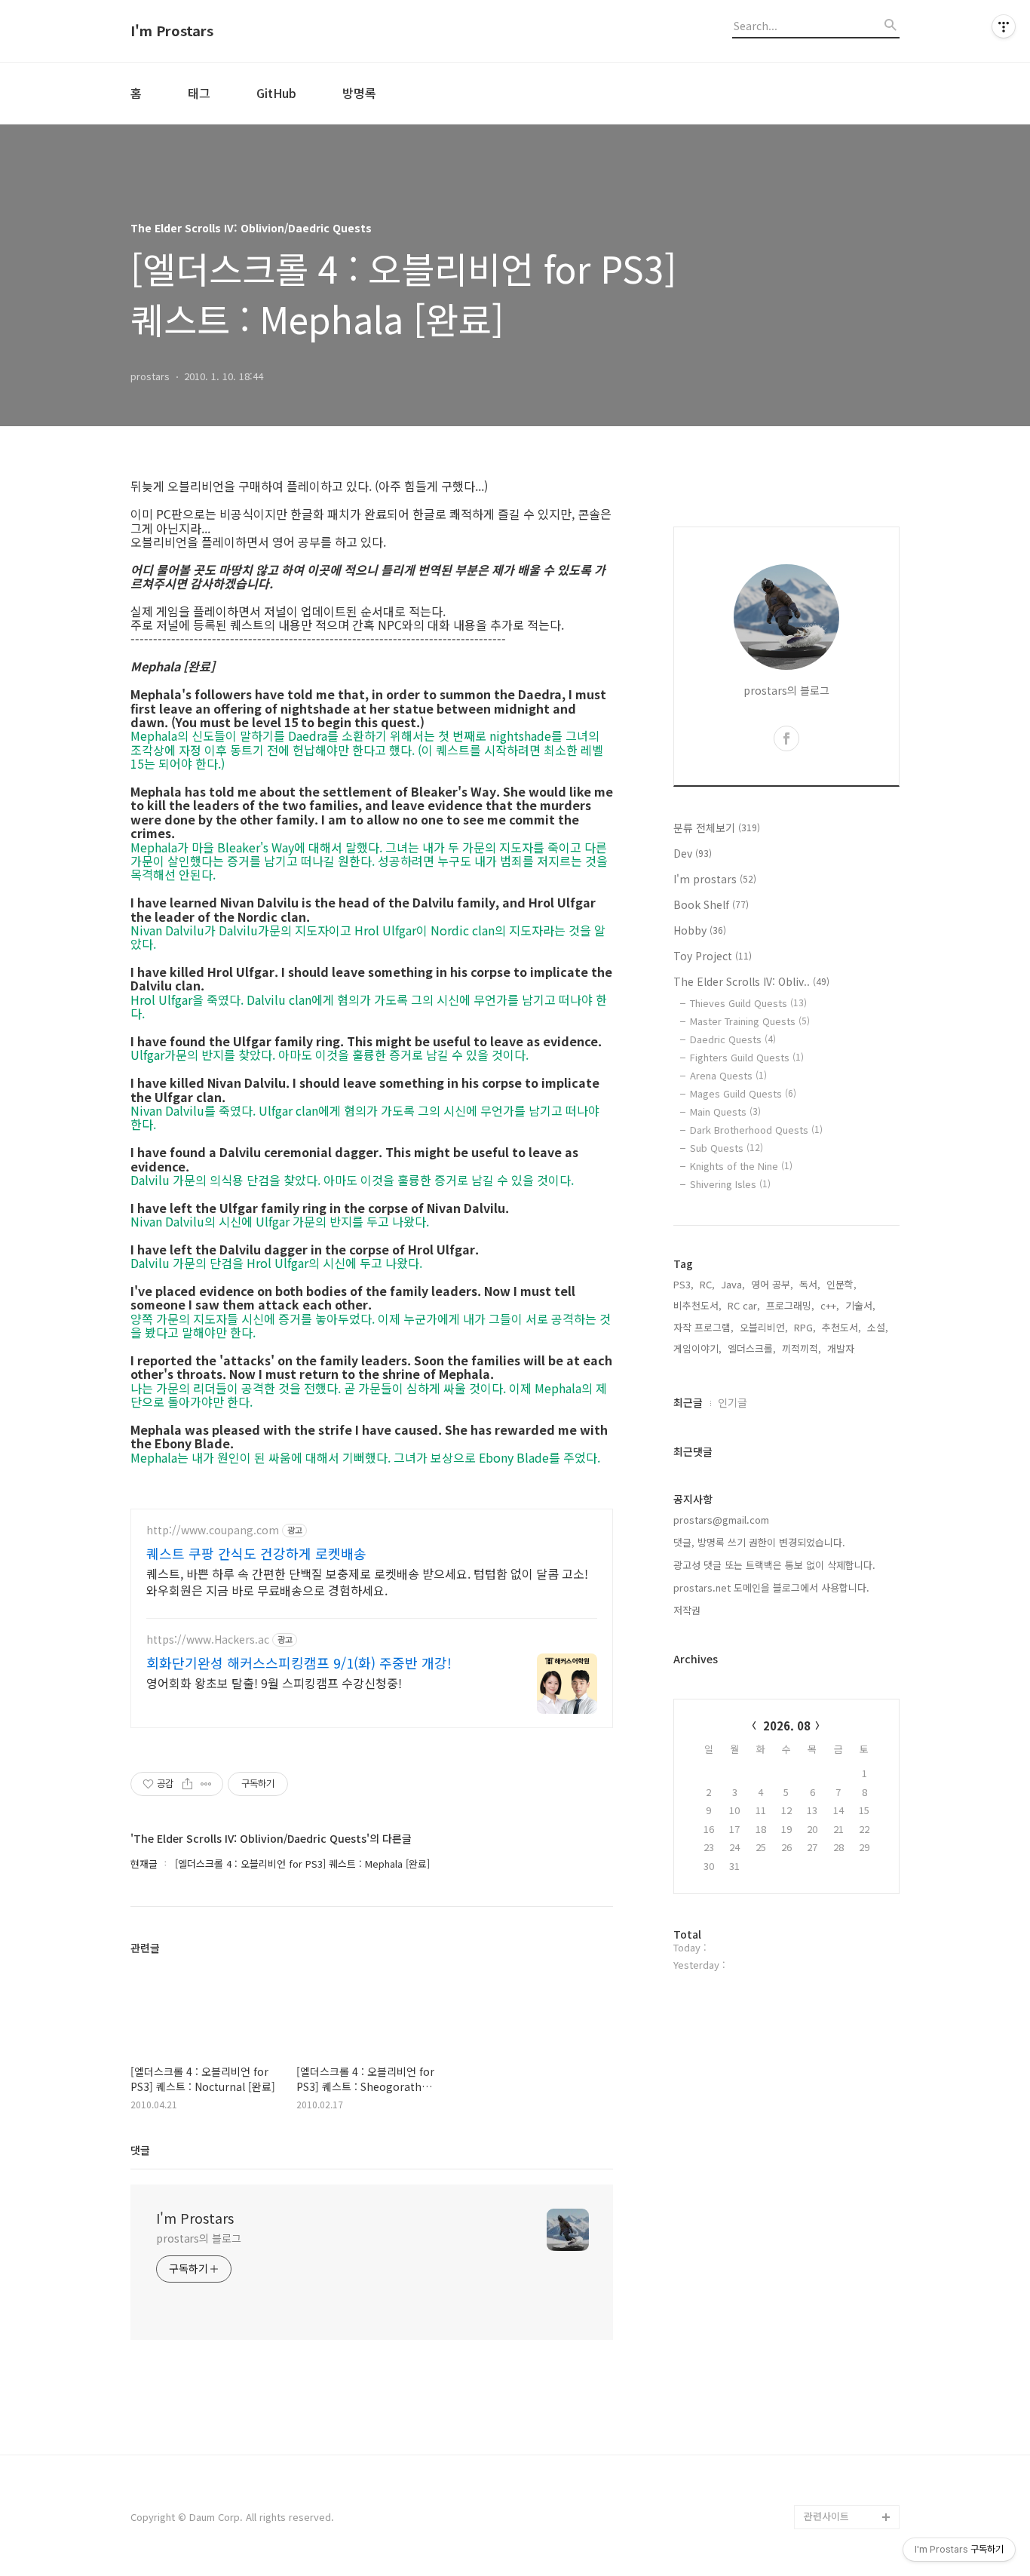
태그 (199, 93)
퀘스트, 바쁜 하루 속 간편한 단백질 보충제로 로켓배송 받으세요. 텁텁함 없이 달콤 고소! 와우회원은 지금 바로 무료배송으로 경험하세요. (367, 1581)
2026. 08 (787, 1726)
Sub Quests (727, 1148)
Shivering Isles (730, 1184)
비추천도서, (697, 1305)
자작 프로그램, (704, 1327)
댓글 (140, 2150)
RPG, (805, 1327)
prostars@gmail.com (721, 1520)
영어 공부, (772, 1284)
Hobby (700, 930)
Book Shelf (711, 904)
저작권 (687, 1610)
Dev (693, 853)
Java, (733, 1284)
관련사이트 (826, 2516)
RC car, (744, 1305)
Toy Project (713, 956)
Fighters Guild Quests (747, 1057)
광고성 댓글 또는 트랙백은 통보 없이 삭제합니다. (774, 1565)
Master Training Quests (750, 1021)
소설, (878, 1327)
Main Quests (725, 1111)
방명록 (359, 93)
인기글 (733, 1402)
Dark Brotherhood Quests (756, 1130)
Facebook (827, 2396)
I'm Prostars (172, 31)
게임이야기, (697, 1348)
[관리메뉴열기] (1004, 26)
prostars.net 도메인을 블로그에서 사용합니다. (771, 1587)
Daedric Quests (733, 1039)
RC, (707, 1284)
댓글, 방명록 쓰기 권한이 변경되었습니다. (759, 1542)
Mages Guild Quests (743, 1093)
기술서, (860, 1305)
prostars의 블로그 (199, 2238)
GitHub (276, 93)
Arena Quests (728, 1075)
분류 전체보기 (717, 827)
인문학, (841, 1284)
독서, (810, 1284)
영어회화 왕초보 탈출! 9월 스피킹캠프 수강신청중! (274, 1683)
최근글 (688, 1402)
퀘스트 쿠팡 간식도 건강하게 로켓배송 (256, 1553)
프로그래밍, (790, 1305)
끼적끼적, (802, 1348)
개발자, (842, 1348)
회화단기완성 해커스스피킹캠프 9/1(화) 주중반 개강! (299, 1663)
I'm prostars (715, 879)
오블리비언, (764, 1327)
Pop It (818, 2493)
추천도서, (841, 1327)
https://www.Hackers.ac (208, 1640)
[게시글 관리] (206, 1784)
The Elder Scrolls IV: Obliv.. (751, 981)
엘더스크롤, (752, 1348)
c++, (830, 1305)
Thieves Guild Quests (748, 1003)
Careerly (824, 2469)
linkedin (822, 2444)
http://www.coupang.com (213, 1530)
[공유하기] (187, 1784)
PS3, (684, 1284)
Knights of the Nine (741, 1166)
